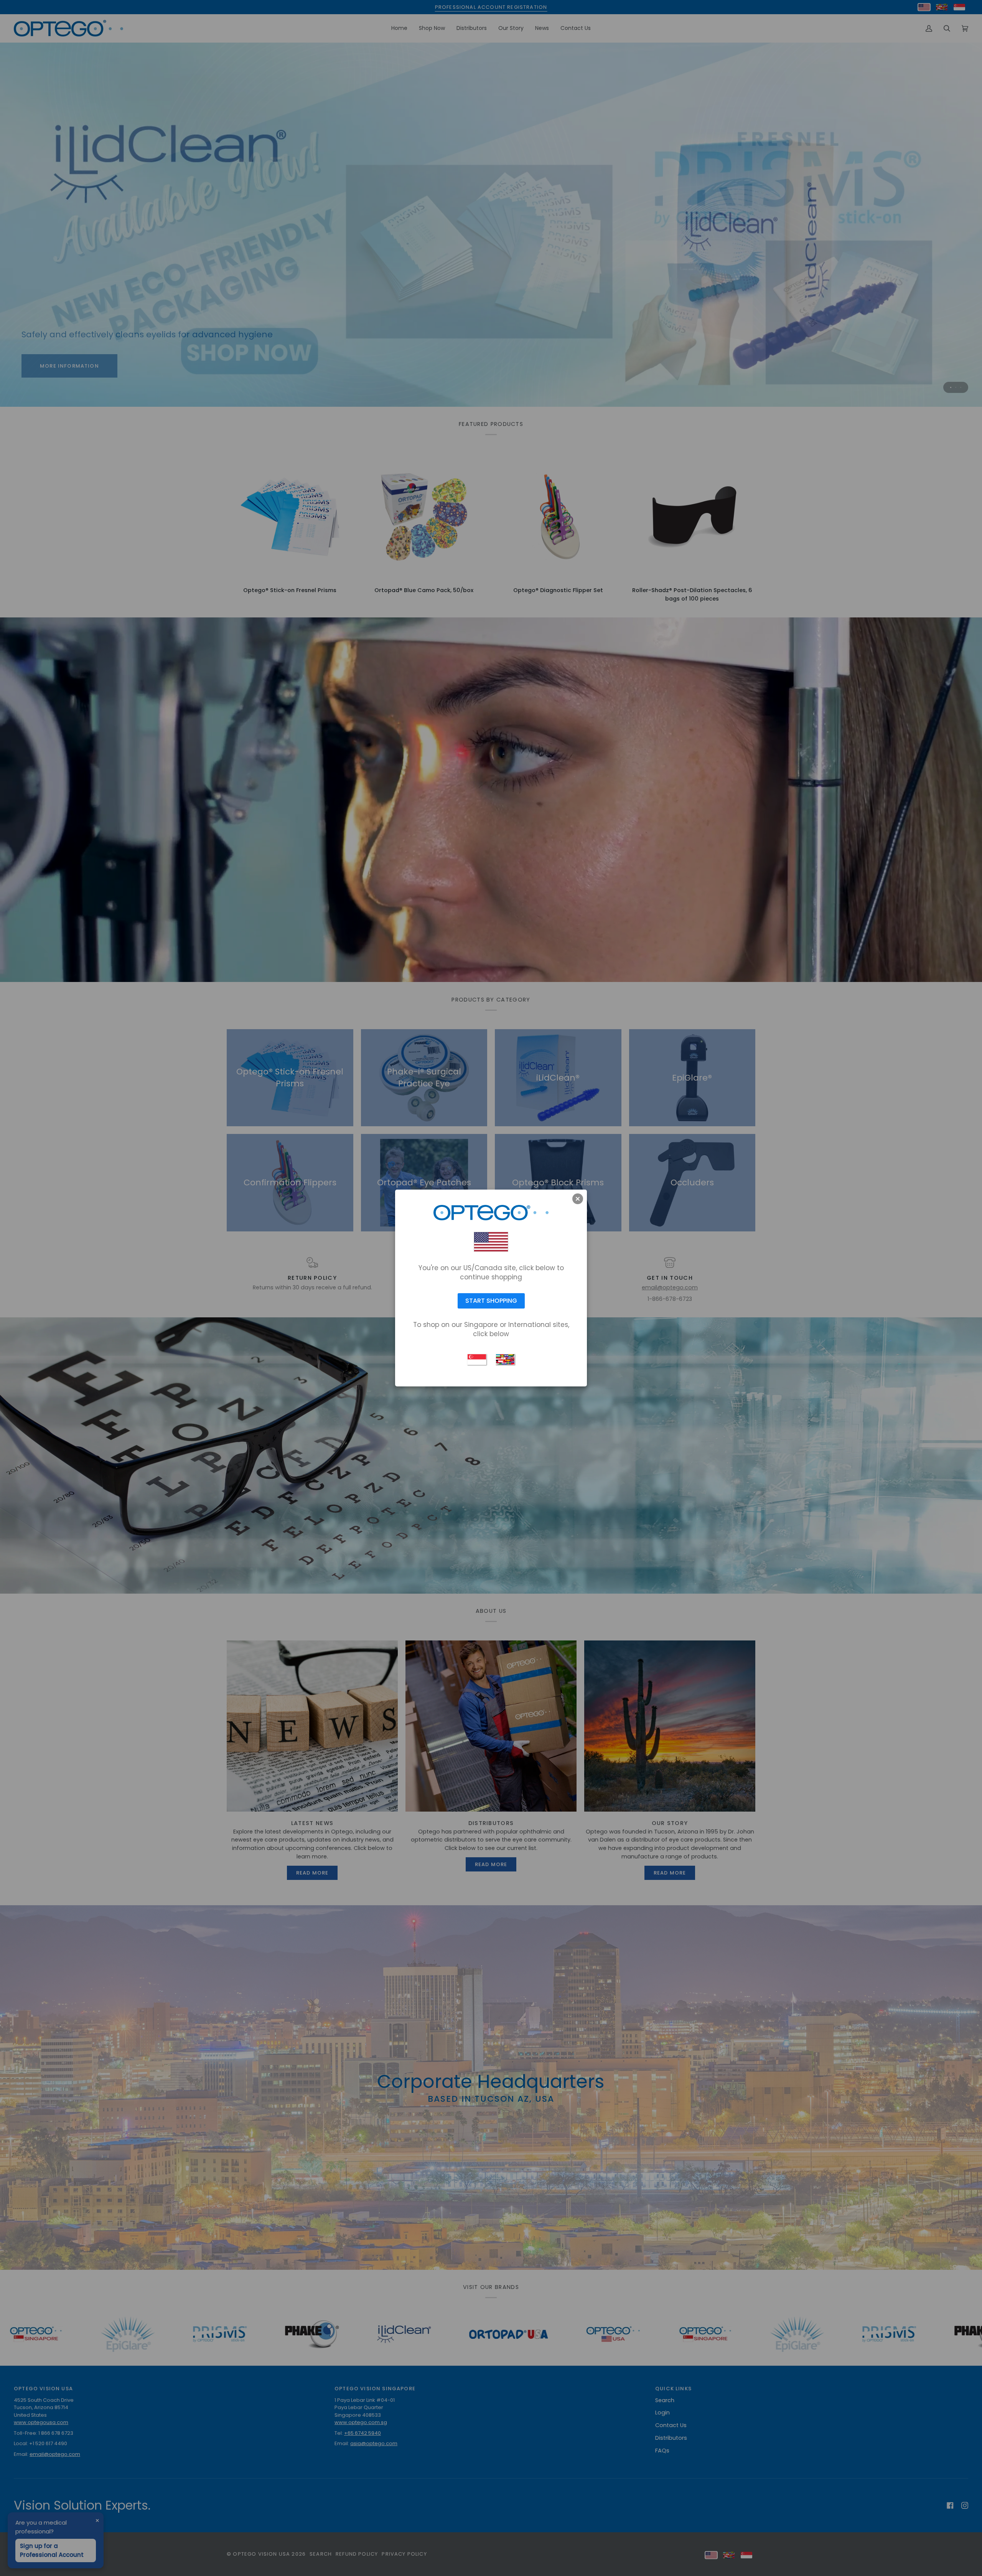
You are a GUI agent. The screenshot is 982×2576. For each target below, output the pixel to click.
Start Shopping (491, 1301)
